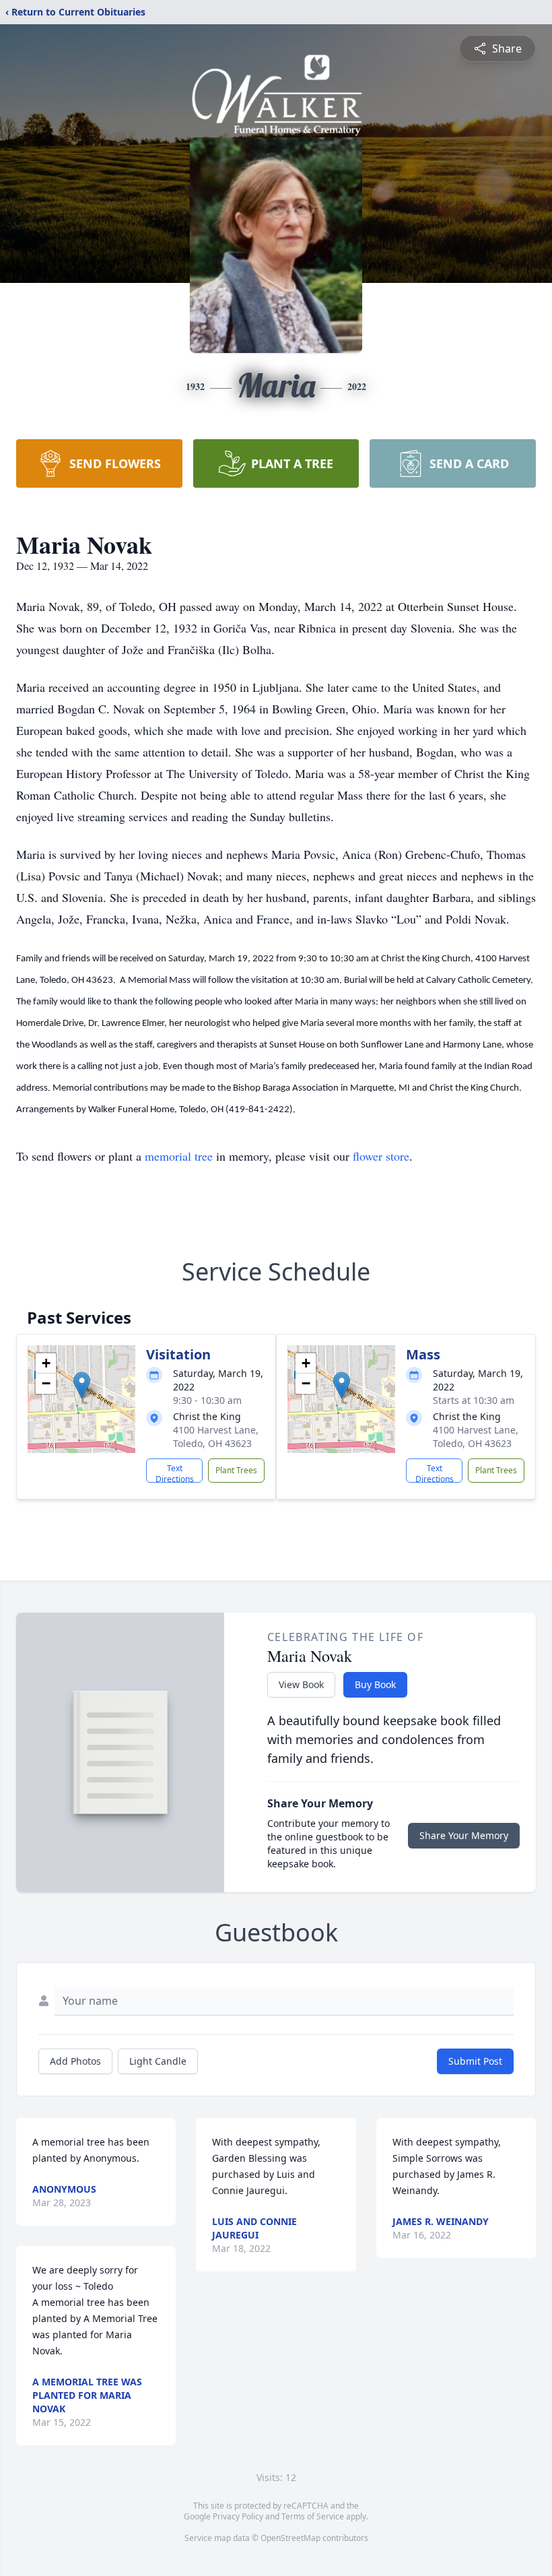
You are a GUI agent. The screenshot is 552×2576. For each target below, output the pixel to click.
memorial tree (179, 1156)
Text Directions (175, 1473)
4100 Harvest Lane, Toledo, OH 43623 (216, 1437)
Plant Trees (236, 1470)
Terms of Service (313, 2516)
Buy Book (375, 1684)
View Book (301, 1684)
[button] (82, 1385)
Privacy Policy (238, 2516)
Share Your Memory (464, 1835)
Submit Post (475, 2061)
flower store (381, 1156)
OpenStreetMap (290, 2538)
